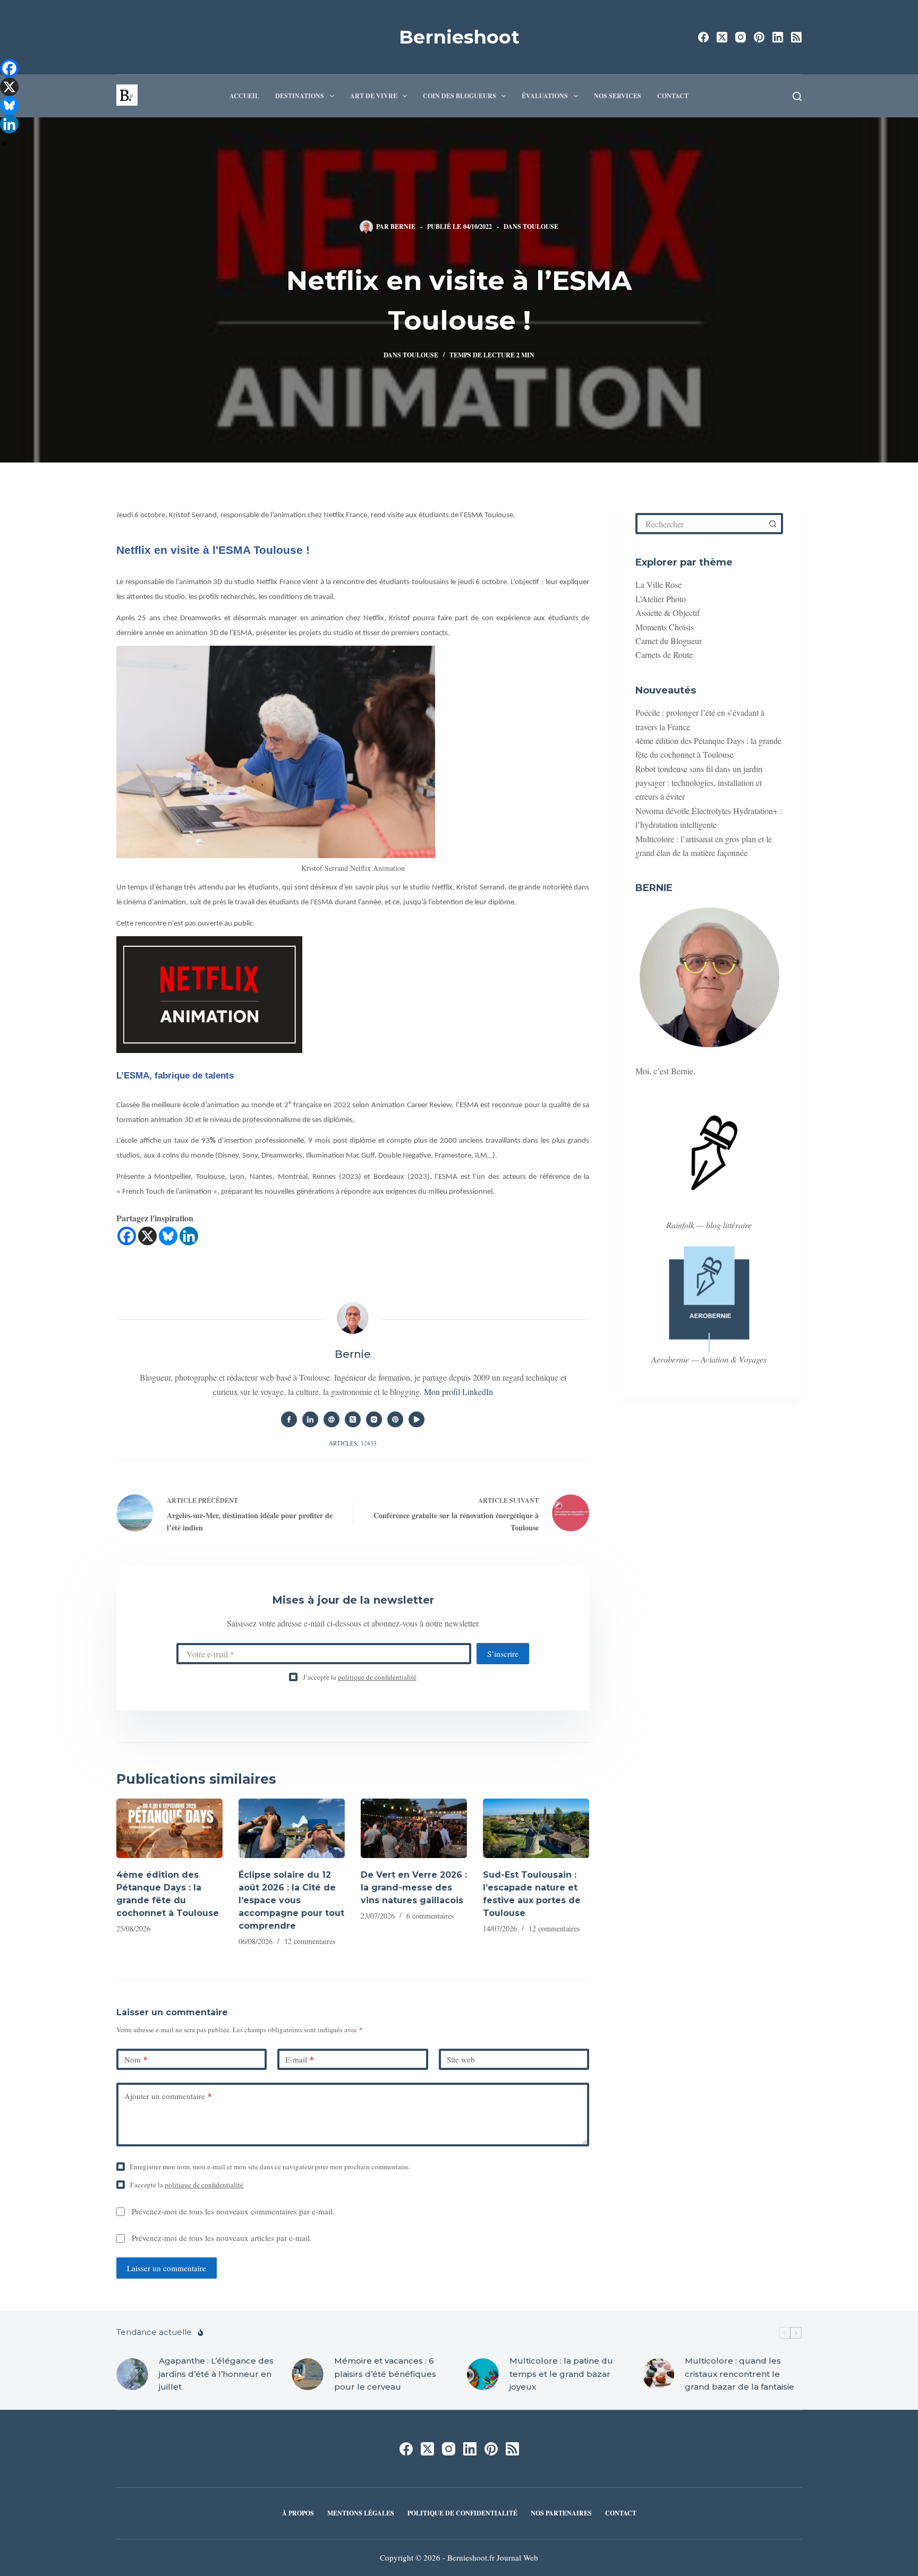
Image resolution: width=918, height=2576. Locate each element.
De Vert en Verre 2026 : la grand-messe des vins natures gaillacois (414, 1888)
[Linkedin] (189, 1236)
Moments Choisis (665, 627)
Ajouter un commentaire (168, 2096)
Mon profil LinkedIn (458, 1392)
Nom (136, 2059)
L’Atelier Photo (661, 599)
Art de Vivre (374, 96)
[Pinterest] (759, 37)
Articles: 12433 (353, 1443)
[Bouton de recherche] (772, 524)
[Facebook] (703, 37)
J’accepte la (360, 1677)
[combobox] (701, 524)
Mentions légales (361, 2513)
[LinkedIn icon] (310, 1419)
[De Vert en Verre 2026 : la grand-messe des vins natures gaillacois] (414, 1829)
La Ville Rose (658, 584)
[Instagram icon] (374, 1419)
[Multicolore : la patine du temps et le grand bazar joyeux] (483, 2374)
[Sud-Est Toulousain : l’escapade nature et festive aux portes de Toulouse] (536, 1829)
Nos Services (618, 96)
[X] (147, 1236)
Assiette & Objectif (668, 613)
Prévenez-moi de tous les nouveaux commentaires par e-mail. (233, 2211)
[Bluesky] (168, 1236)
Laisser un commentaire (167, 2268)
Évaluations (545, 96)
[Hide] (4, 143)
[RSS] (796, 37)
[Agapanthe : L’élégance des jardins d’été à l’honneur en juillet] (132, 2374)
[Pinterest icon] (395, 1419)
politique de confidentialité (377, 1677)
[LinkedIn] (778, 37)
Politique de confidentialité (462, 2513)
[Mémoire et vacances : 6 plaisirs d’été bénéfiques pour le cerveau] (308, 2374)
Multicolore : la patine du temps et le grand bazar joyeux (561, 2374)
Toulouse (541, 226)
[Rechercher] (797, 96)
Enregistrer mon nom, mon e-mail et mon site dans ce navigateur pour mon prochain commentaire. (270, 2167)
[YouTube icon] (416, 1419)
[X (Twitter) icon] (353, 1419)
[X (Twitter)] (722, 37)
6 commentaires (430, 1916)
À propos (298, 2513)
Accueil (244, 96)
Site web (461, 2059)
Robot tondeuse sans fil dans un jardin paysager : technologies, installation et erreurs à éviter (699, 783)
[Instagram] (741, 37)
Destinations (300, 96)
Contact (673, 96)
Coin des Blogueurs (460, 96)
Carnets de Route (664, 654)
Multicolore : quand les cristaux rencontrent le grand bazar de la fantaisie (739, 2374)
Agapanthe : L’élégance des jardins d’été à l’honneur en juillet (216, 2374)
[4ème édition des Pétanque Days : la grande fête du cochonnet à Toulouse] (169, 1829)
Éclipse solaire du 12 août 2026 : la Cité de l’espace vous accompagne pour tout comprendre (291, 1900)
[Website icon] (331, 1419)
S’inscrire (503, 1654)
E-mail (300, 2059)
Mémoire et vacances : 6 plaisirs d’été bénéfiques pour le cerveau (385, 2374)
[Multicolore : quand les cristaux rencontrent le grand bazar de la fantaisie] (658, 2374)
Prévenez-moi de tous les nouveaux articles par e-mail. (222, 2238)
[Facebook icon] (289, 1419)
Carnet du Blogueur (669, 641)
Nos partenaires (561, 2513)
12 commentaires (310, 1941)
